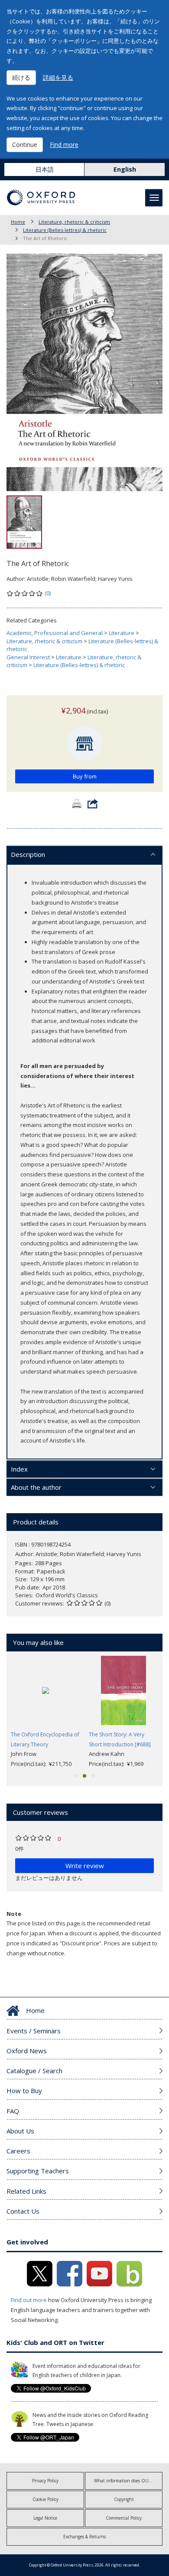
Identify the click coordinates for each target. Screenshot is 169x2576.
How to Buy (24, 2091)
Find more (64, 145)
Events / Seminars (34, 2031)
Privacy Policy (45, 2481)
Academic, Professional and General (55, 633)
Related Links (26, 2191)
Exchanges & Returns (84, 2537)
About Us (20, 2131)
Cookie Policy (45, 2499)
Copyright (124, 2499)
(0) (48, 593)
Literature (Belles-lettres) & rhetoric (65, 230)
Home (18, 222)
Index (19, 1469)
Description (28, 854)
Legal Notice (45, 2518)
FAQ (13, 2111)
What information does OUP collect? (128, 2481)
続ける (21, 77)
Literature (122, 633)
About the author (36, 1487)
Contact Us (23, 2211)
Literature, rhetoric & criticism (74, 222)
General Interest (28, 657)
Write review (85, 1866)
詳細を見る (58, 77)
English (125, 169)
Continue (25, 145)
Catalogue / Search (34, 2071)
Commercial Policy (124, 2518)
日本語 (45, 169)
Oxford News (27, 2051)
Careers (18, 2151)
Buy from (85, 776)
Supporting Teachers (38, 2171)
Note (14, 1914)
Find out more (29, 2300)
